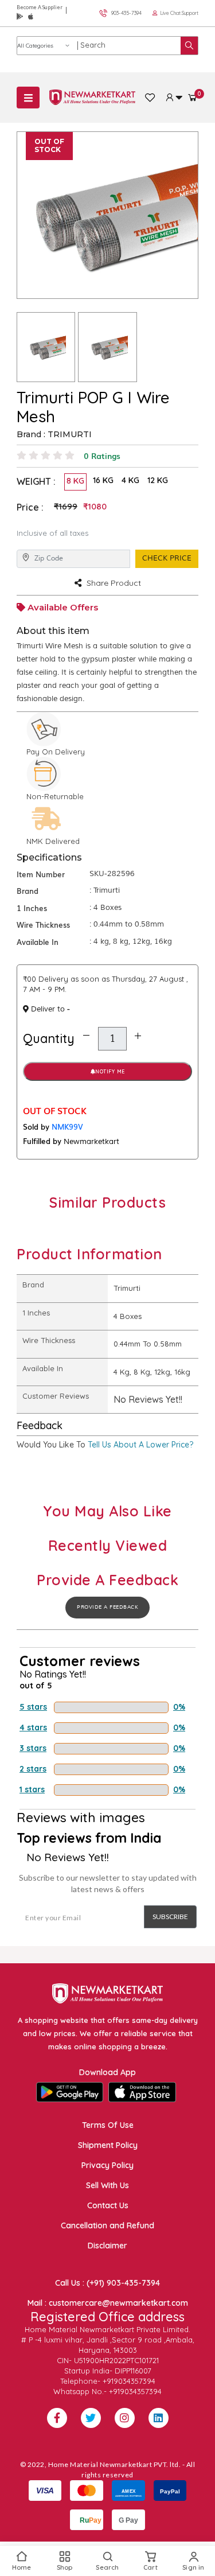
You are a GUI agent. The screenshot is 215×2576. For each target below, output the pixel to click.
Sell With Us (107, 2185)
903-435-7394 (126, 13)
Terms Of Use (108, 2125)
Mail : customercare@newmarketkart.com (108, 2303)
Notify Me (110, 1071)
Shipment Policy (108, 2145)
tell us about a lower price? (140, 1445)
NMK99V (67, 1126)
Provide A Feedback (107, 1607)
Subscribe (170, 1917)
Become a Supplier (40, 7)
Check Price (167, 558)
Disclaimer (107, 2246)
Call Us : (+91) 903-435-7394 (107, 2283)
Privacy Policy (107, 2165)
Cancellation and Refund (107, 2225)
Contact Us (108, 2205)
